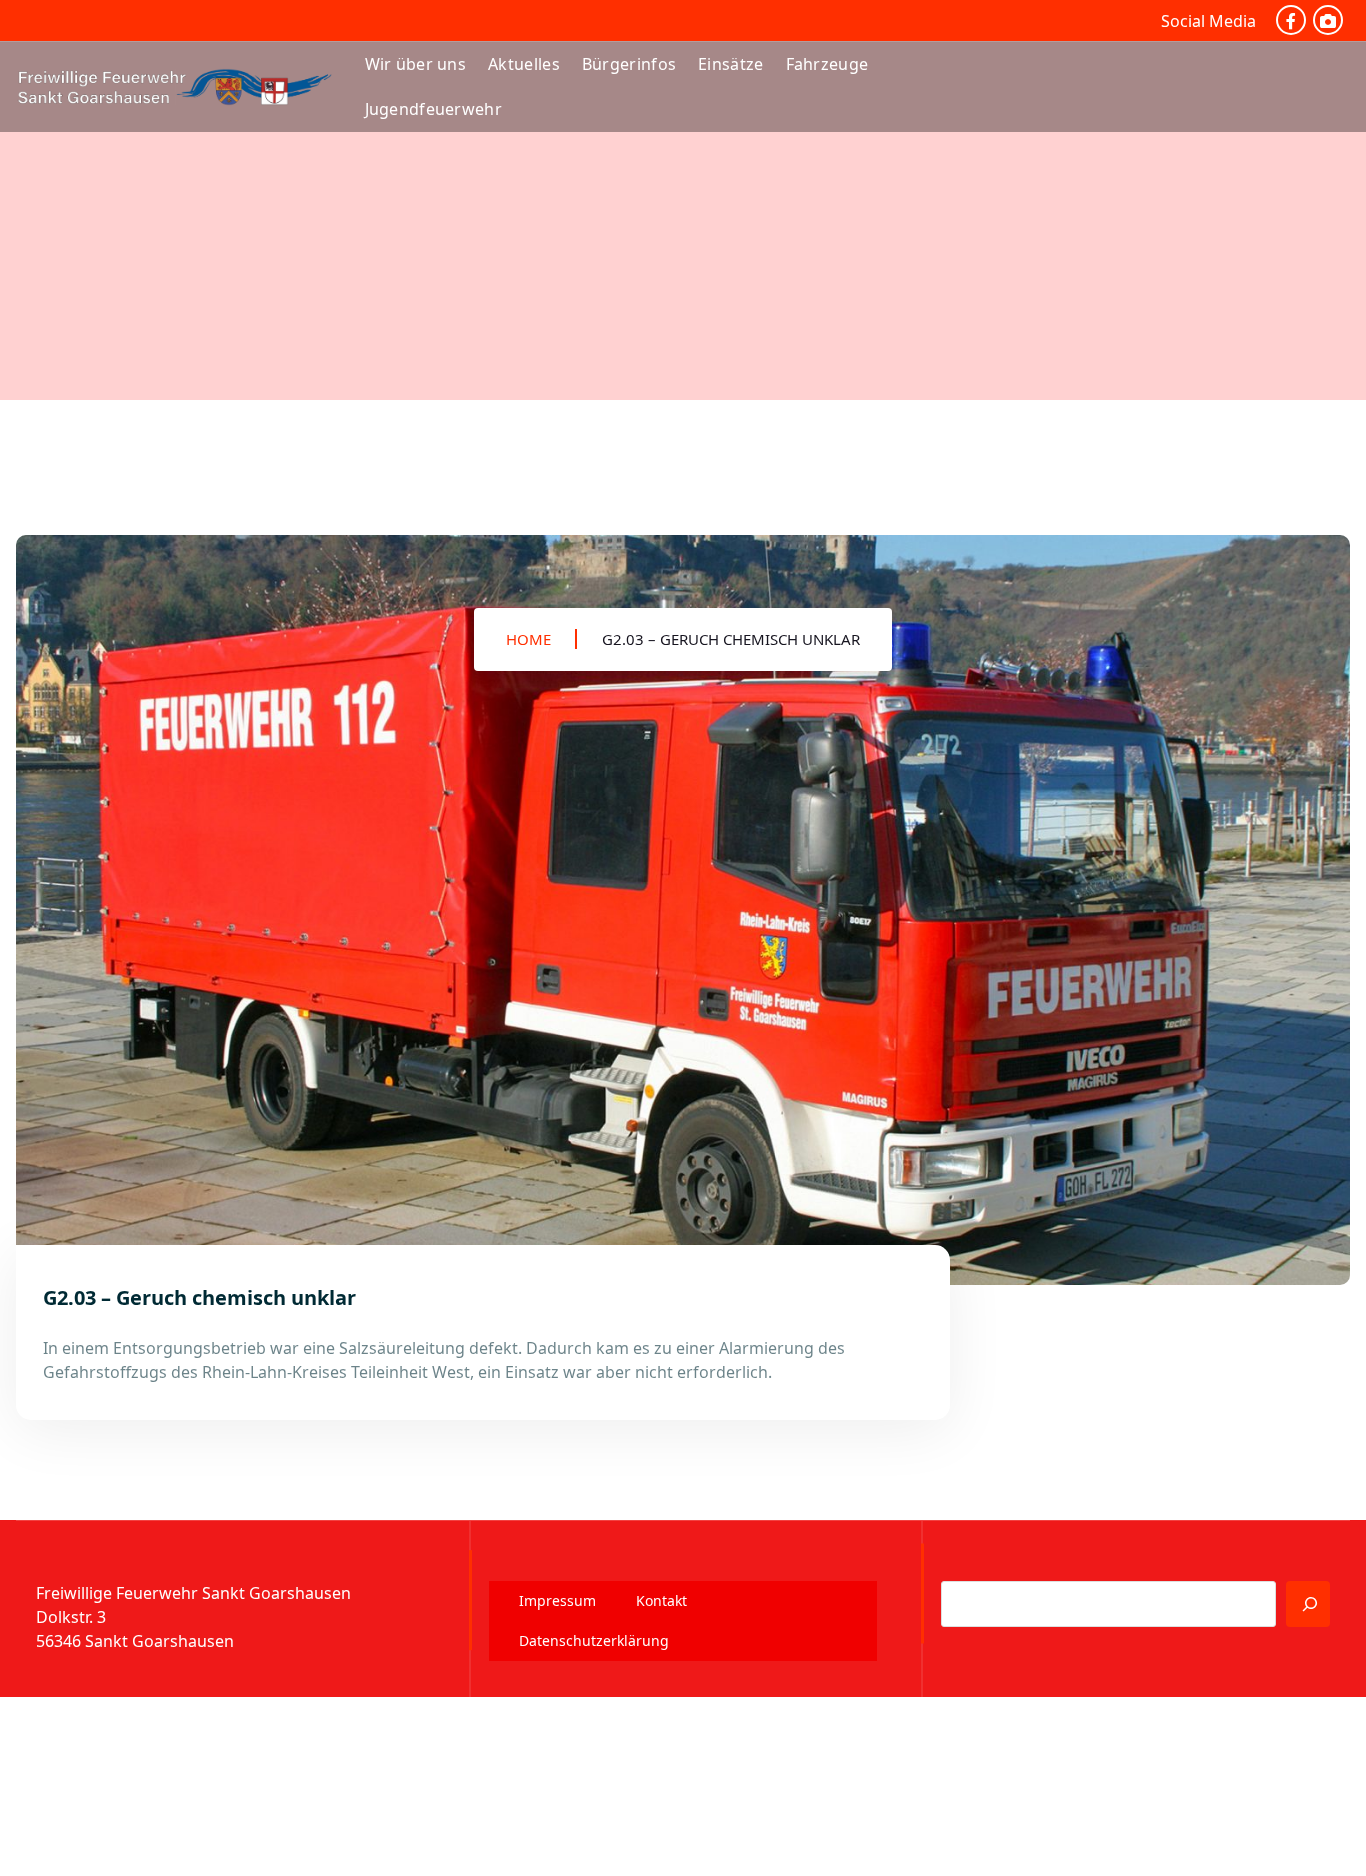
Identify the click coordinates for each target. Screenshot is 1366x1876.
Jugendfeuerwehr (434, 109)
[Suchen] (1308, 1604)
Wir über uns (416, 64)
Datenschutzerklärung (594, 1640)
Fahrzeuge (827, 64)
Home (528, 639)
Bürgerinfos (629, 64)
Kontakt (661, 1600)
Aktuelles (524, 64)
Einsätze (730, 64)
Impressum (557, 1600)
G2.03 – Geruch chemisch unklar (731, 639)
